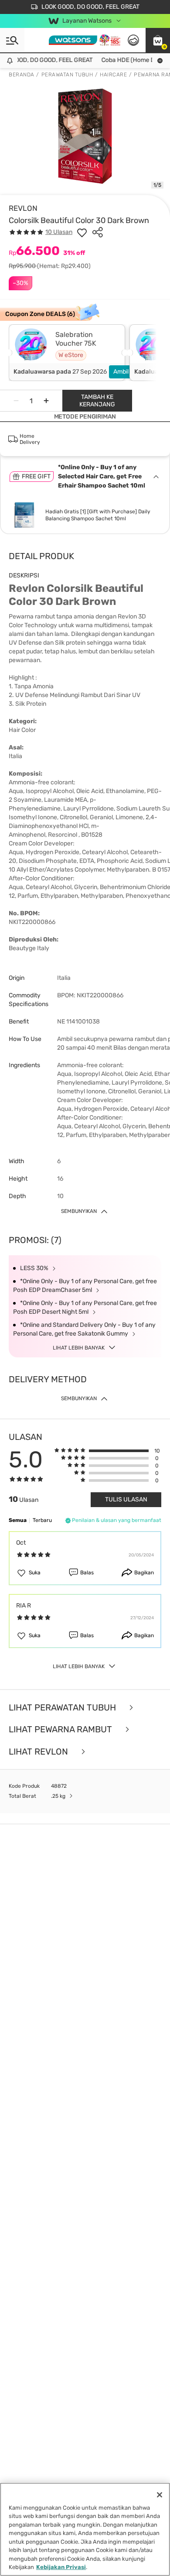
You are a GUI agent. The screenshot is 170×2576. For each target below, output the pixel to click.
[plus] (46, 401)
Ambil (121, 372)
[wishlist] (82, 232)
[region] (85, 2529)
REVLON (23, 208)
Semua (18, 1520)
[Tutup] (160, 2495)
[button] (158, 40)
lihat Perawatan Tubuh (63, 1708)
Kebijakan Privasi (61, 2567)
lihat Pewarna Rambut (61, 1729)
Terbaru (42, 1520)
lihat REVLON (39, 1752)
